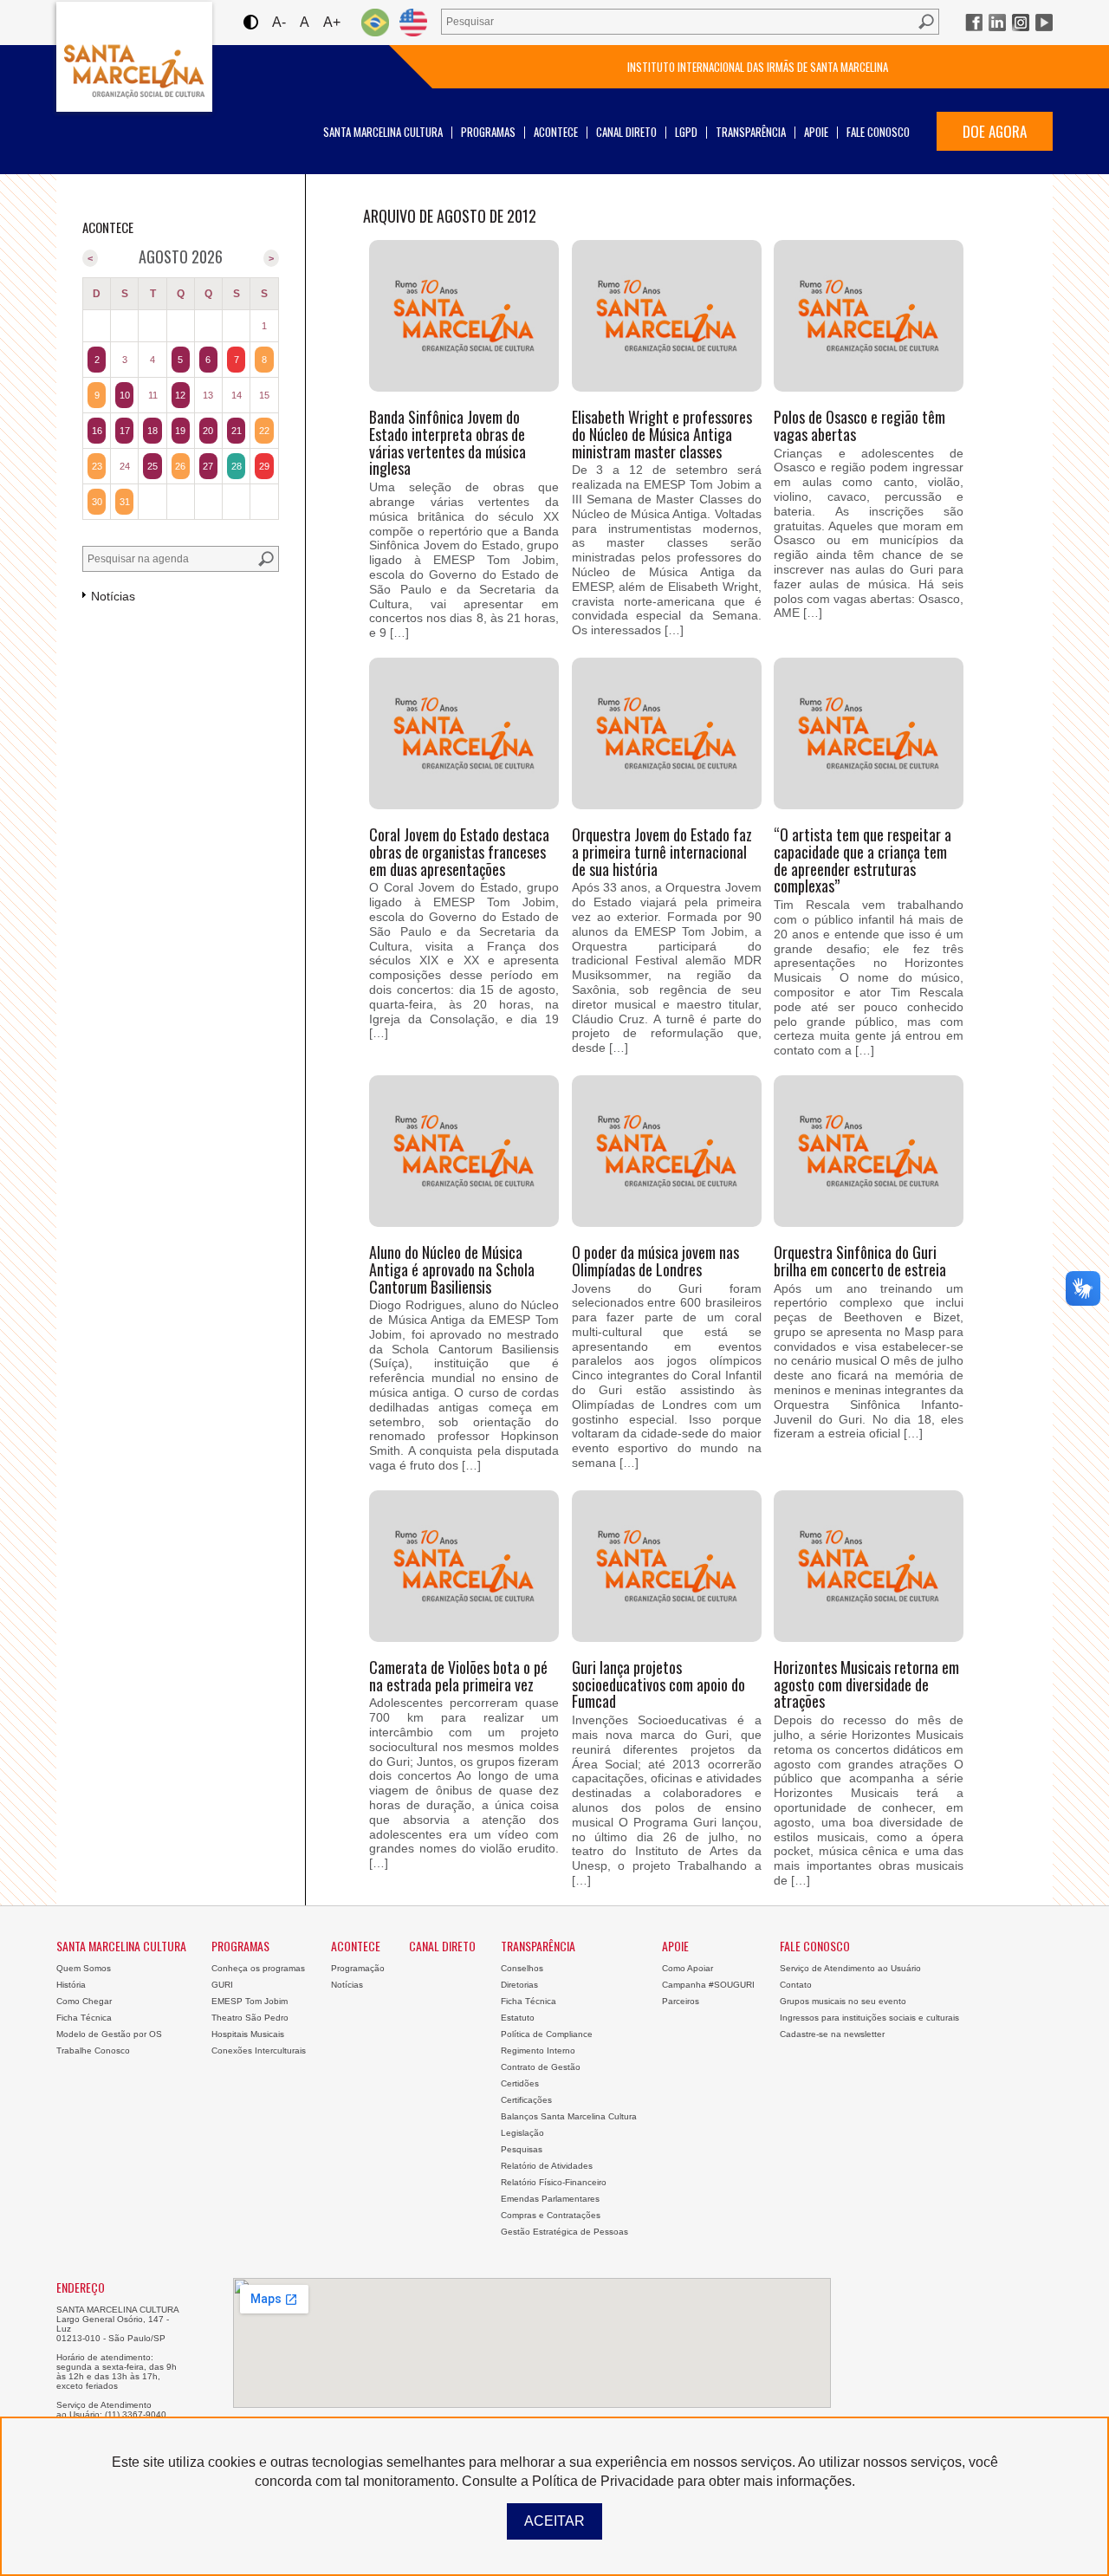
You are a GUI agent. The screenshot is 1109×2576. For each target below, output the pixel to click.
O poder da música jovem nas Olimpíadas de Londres (655, 1261)
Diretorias (519, 1985)
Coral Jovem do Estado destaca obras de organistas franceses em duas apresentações (459, 852)
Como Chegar (84, 2001)
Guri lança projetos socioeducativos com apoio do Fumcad (658, 1684)
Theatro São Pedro (250, 2018)
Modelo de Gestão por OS (109, 2034)
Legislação (522, 2133)
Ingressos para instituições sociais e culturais (869, 2018)
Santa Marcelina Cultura (134, 57)
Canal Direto (626, 132)
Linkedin (997, 23)
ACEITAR (554, 2521)
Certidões (520, 2083)
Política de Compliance (547, 2034)
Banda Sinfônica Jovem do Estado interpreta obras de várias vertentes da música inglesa (447, 442)
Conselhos (522, 1968)
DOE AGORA (995, 131)
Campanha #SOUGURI (708, 1985)
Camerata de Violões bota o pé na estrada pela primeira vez (458, 1676)
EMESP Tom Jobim (250, 2001)
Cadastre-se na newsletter (832, 2034)
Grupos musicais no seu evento (843, 2001)
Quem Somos (84, 1968)
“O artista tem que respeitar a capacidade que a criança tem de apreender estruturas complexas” (863, 860)
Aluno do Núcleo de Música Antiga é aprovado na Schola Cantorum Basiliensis (452, 1269)
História (71, 1985)
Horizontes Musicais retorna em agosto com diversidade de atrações (866, 1684)
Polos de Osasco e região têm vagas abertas (859, 425)
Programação (358, 1968)
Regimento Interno (538, 2050)
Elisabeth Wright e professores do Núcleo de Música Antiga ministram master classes (662, 434)
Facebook (974, 23)
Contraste (250, 22)
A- (279, 22)
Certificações (526, 2100)
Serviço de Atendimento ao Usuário (850, 1968)
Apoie (816, 132)
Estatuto (518, 2018)
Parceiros (681, 2001)
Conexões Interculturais (259, 2050)
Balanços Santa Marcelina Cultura (569, 2116)
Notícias (347, 1985)
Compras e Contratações (551, 2215)
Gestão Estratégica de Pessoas (564, 2232)
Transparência (751, 132)
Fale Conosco (878, 132)
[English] (413, 22)
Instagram (1021, 23)
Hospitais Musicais (248, 2034)
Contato (796, 1985)
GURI (222, 1985)
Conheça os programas (258, 1968)
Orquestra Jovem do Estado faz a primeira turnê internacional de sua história (662, 852)
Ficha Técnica (84, 2018)
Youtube (1044, 23)
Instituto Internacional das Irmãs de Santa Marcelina (758, 67)
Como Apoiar (687, 1968)
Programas (488, 132)
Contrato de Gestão (541, 2067)
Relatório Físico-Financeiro (554, 2182)
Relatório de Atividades (547, 2166)
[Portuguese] (375, 22)
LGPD (686, 132)
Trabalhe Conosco (93, 2050)
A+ (332, 22)
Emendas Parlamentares (550, 2199)
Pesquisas (522, 2149)
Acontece (556, 132)
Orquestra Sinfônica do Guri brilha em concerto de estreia (860, 1261)
